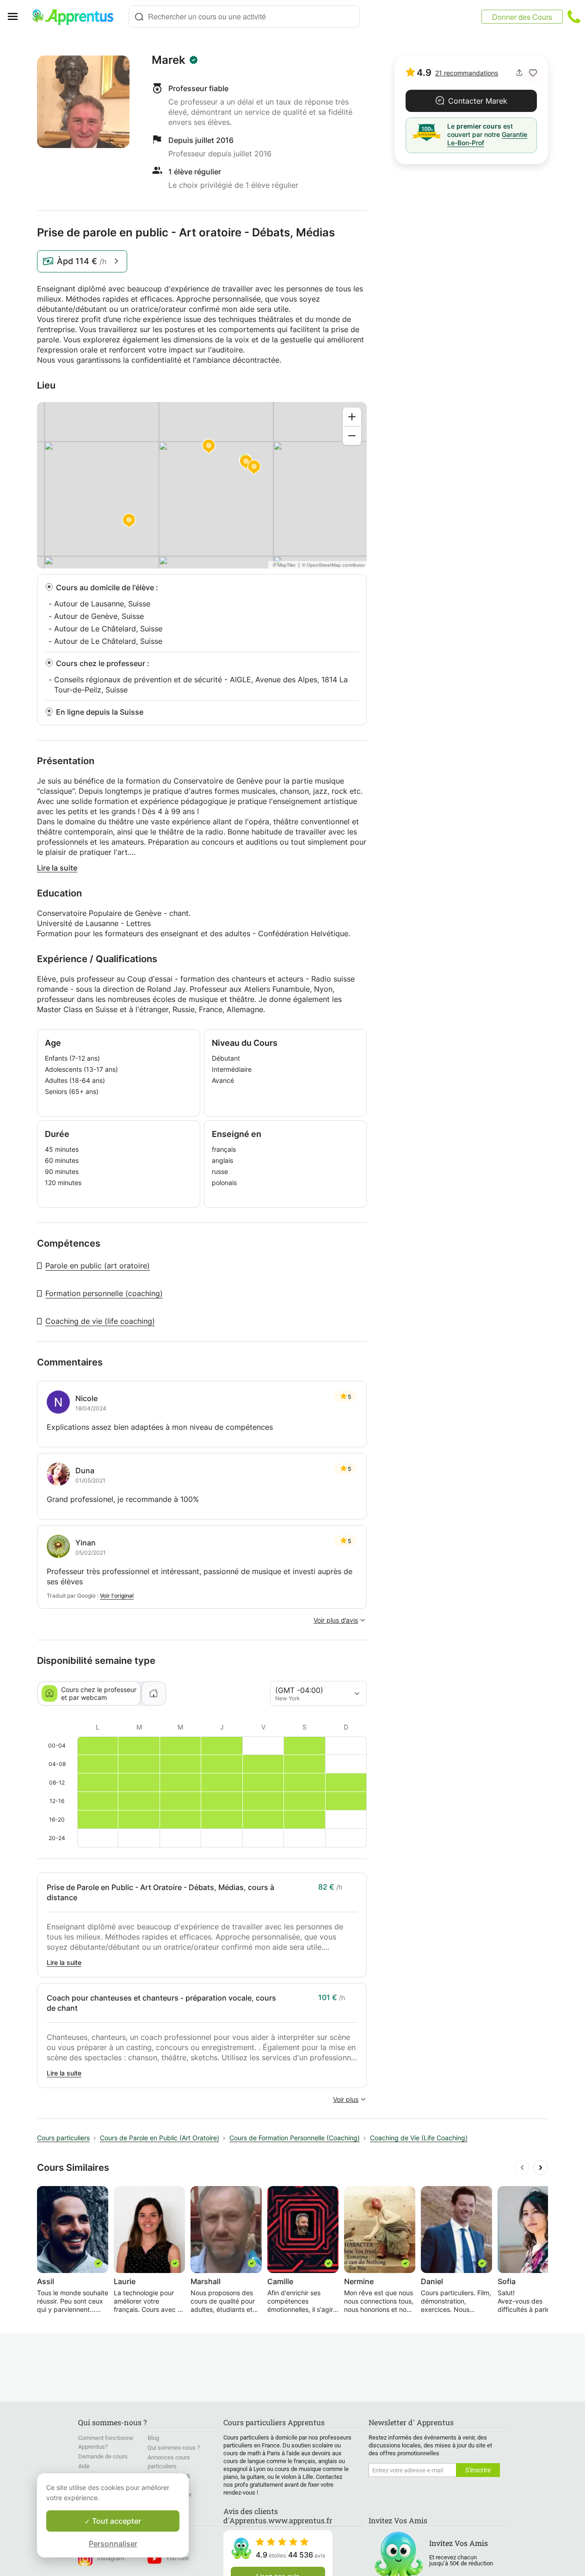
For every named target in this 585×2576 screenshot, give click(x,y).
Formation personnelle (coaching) (104, 1293)
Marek (169, 60)
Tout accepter (116, 2521)
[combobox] (244, 17)
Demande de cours (103, 2456)
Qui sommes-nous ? (174, 2448)
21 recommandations (467, 73)
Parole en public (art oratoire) (98, 1266)
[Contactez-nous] (574, 17)
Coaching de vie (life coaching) (100, 1321)
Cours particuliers (63, 2138)
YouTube (178, 2558)
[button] (533, 73)
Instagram (111, 2558)
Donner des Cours (522, 17)
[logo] (77, 17)
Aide (84, 2466)
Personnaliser (113, 2544)
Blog (153, 2438)
